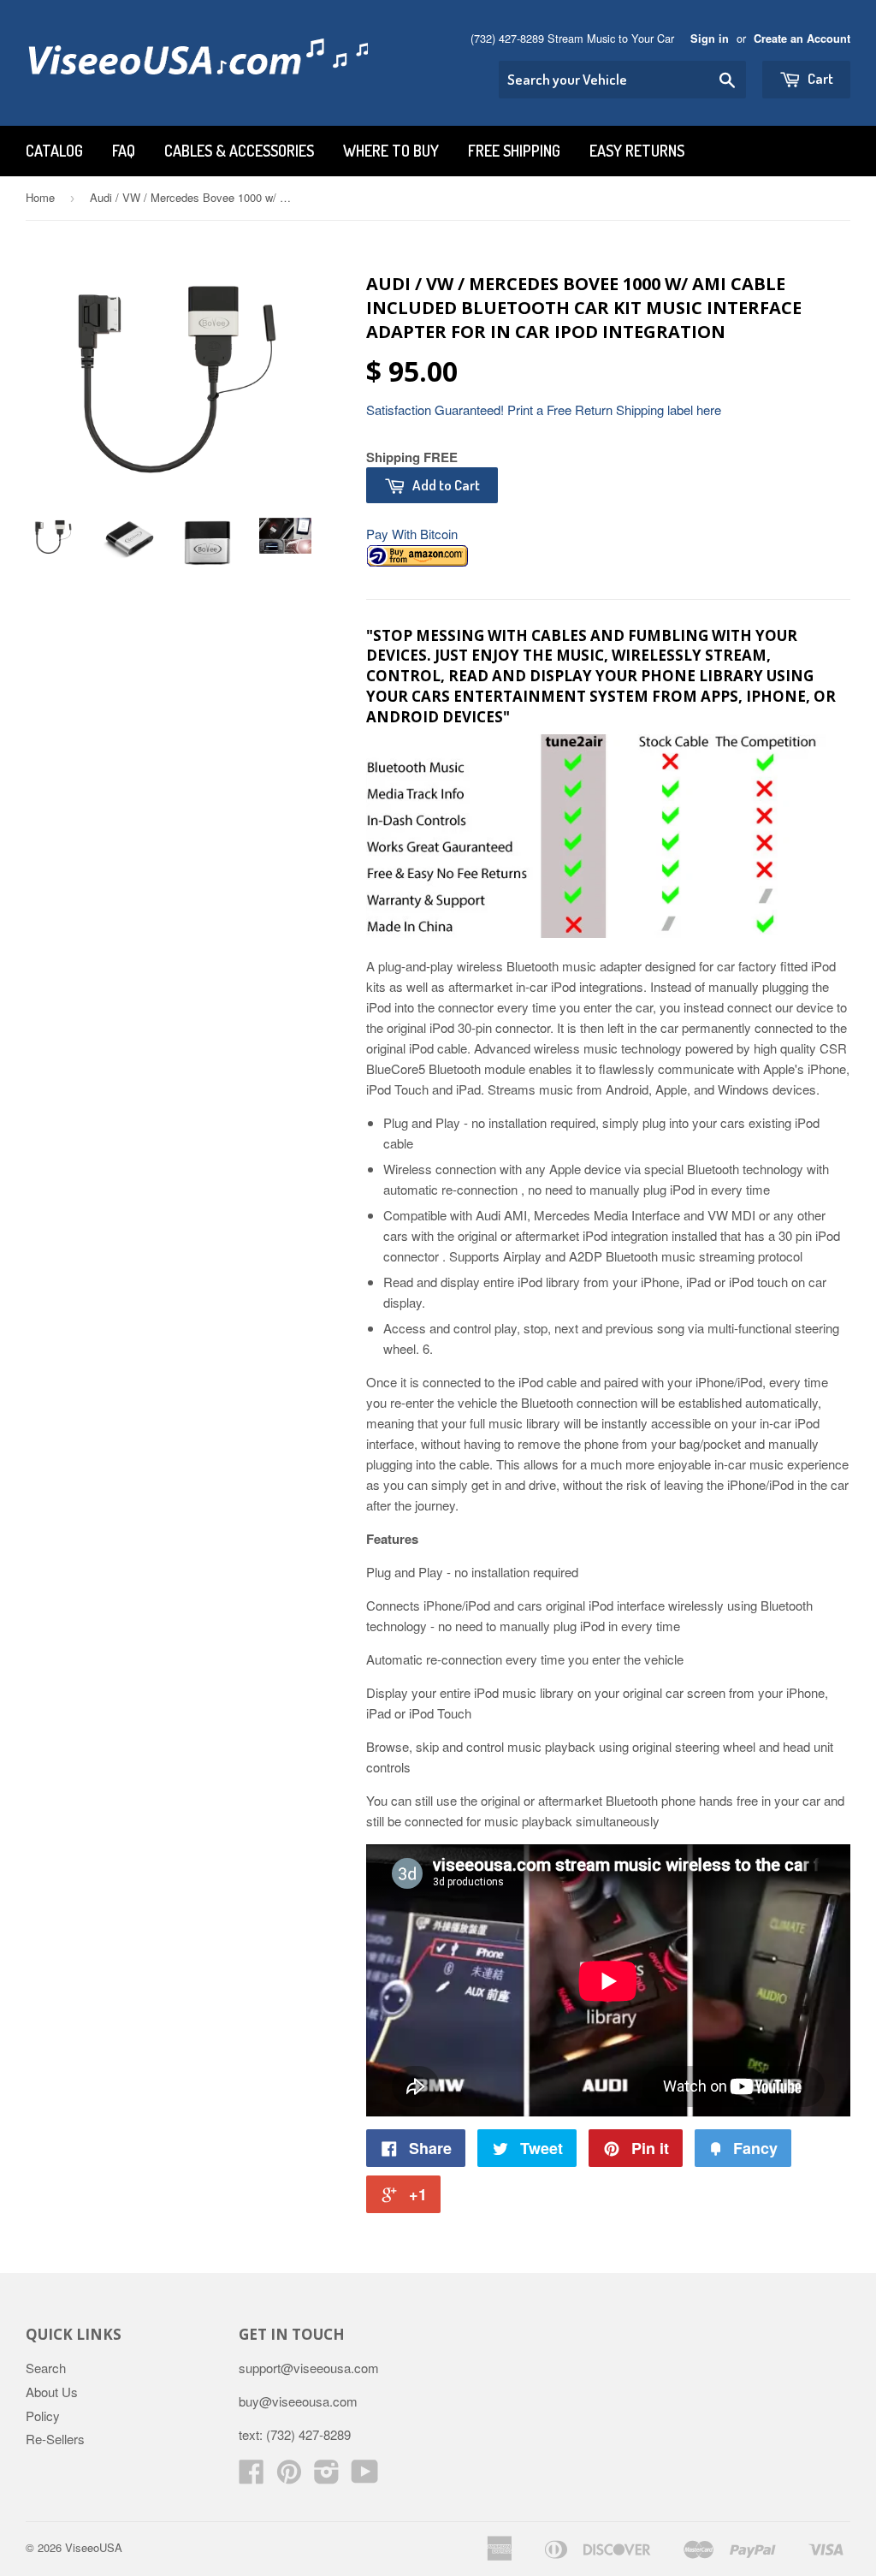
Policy (43, 2416)
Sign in (710, 39)
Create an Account (802, 39)
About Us (52, 2392)
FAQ (124, 151)
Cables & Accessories (239, 151)
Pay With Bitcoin (412, 534)
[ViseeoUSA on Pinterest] (289, 2476)
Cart (819, 78)
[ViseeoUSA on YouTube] (365, 2476)
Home (40, 197)
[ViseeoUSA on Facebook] (252, 2476)
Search (46, 2368)
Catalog (54, 151)
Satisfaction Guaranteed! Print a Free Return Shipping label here (544, 410)
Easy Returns (637, 151)
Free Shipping (514, 151)
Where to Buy (391, 151)
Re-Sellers (55, 2439)
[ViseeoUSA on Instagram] (327, 2476)
